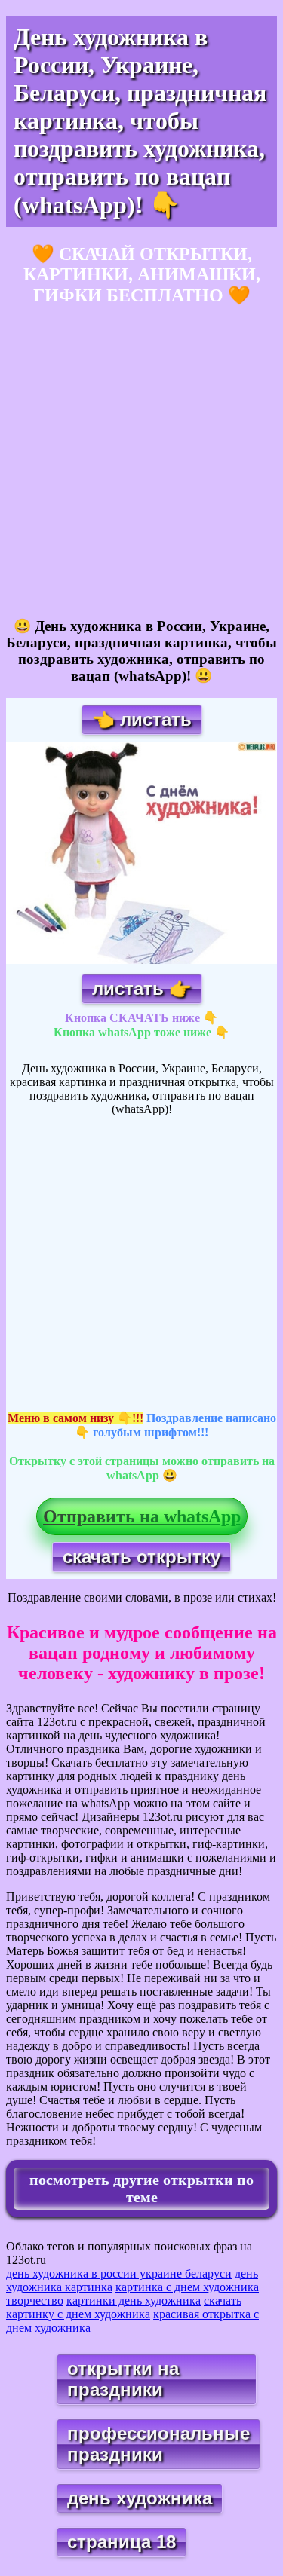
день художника (140, 2498)
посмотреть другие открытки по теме (141, 2188)
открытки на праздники (123, 2379)
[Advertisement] (141, 462)
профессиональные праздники (158, 2444)
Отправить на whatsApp (142, 1516)
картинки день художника (134, 2301)
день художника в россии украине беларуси (119, 2273)
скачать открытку (141, 1557)
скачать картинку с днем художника (124, 2307)
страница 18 (122, 2542)
